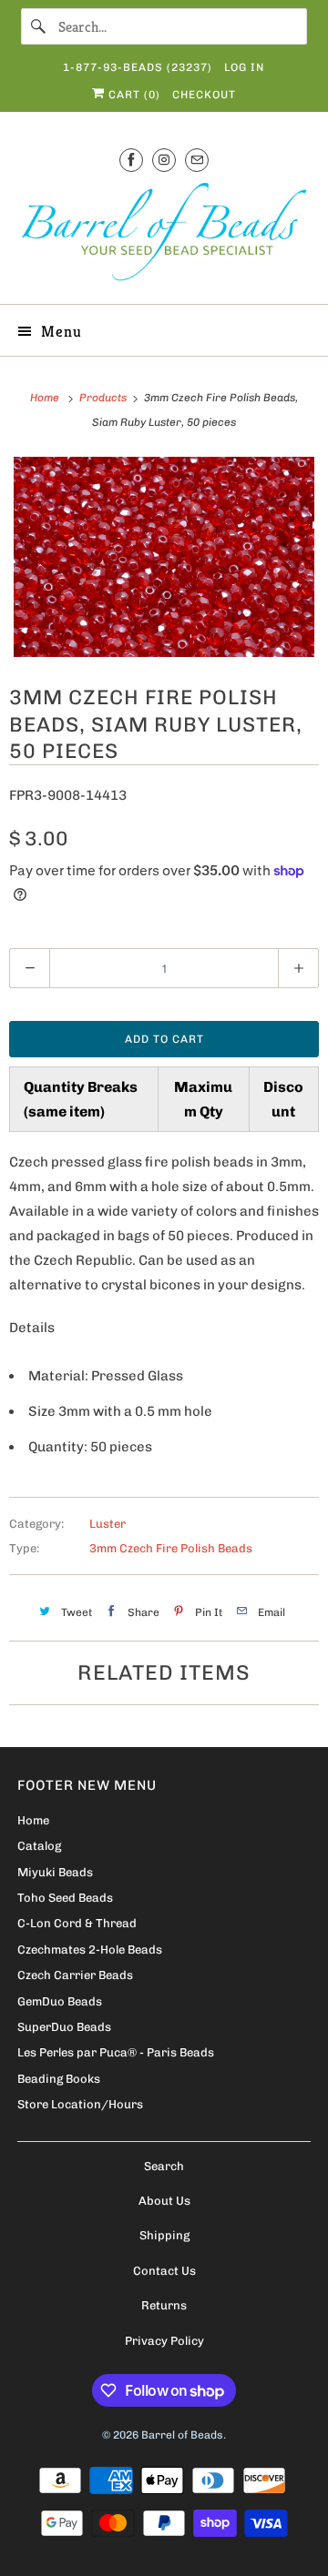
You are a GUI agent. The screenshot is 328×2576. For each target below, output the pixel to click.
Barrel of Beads (182, 2435)
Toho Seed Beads (65, 1898)
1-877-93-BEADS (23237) (138, 67)
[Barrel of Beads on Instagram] (164, 160)
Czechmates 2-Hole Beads (90, 1950)
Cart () (133, 95)
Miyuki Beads (55, 1872)
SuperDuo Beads (64, 2027)
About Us (164, 2201)
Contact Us (164, 2271)
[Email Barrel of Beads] (197, 160)
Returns (164, 2305)
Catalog (39, 1846)
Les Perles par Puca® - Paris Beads (116, 2052)
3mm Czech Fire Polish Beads (171, 1548)
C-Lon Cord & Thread (77, 1923)
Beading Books (59, 2079)
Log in (244, 67)
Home (33, 1820)
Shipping (164, 2235)
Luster (108, 1524)
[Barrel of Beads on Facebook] (131, 160)
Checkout (204, 95)
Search (164, 2166)
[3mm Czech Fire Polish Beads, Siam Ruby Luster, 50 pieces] (164, 557)
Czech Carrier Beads (75, 1975)
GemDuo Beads (60, 2001)
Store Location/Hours (80, 2104)
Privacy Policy (164, 2341)
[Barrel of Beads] (164, 235)
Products (104, 398)
